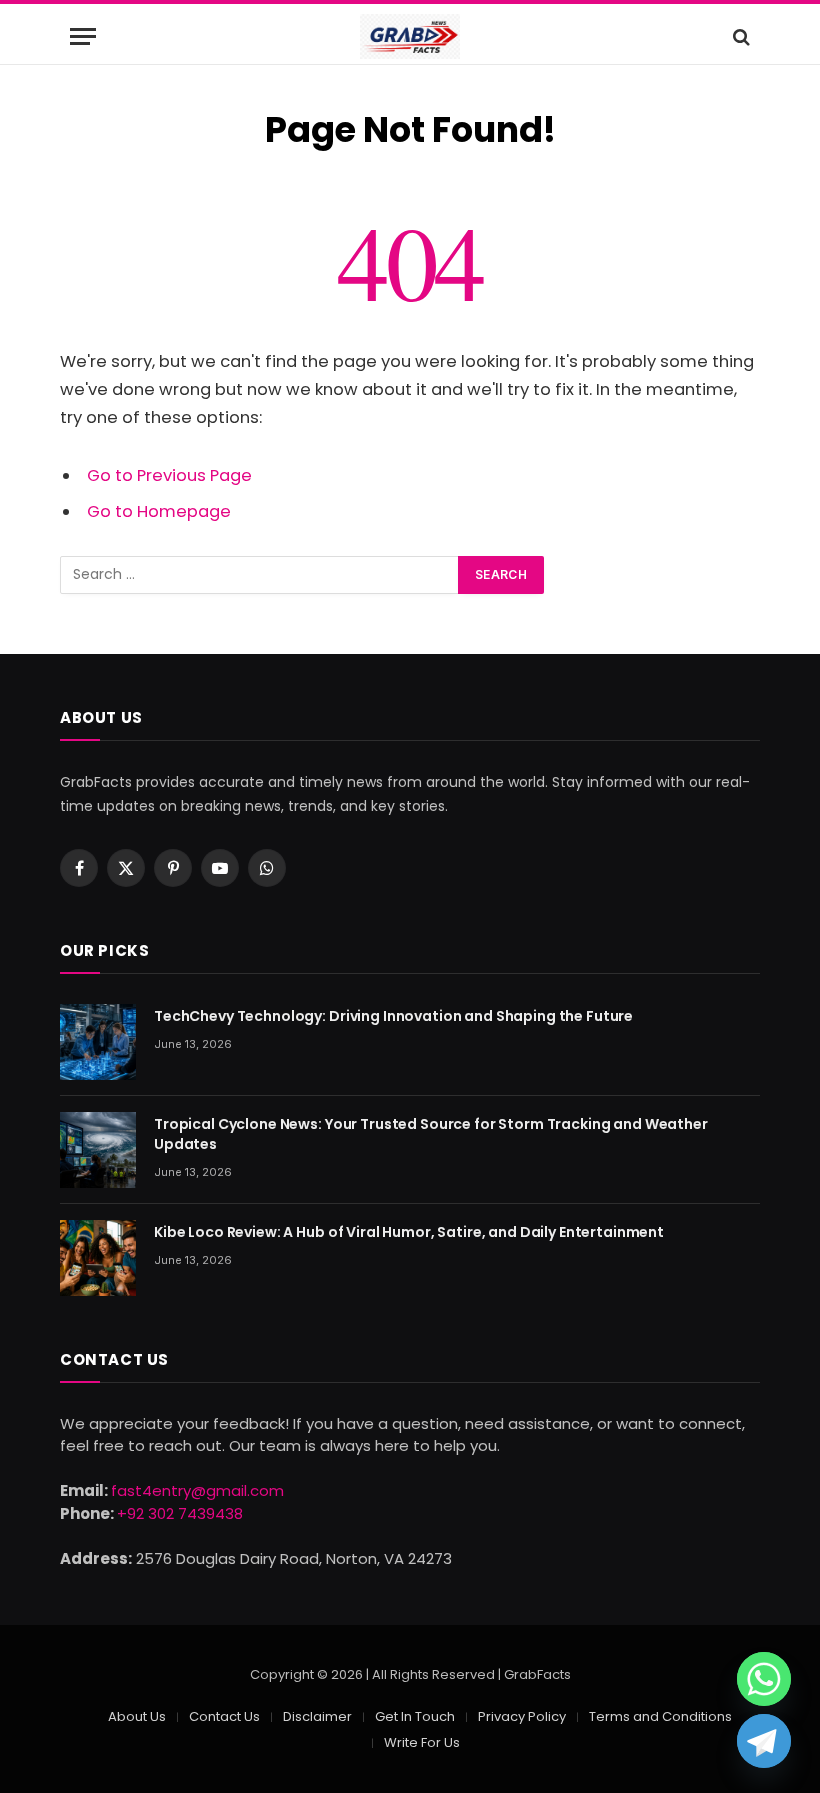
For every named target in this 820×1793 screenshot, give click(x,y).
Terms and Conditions (660, 1716)
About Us (137, 1716)
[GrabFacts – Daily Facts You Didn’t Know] (410, 36)
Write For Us (422, 1742)
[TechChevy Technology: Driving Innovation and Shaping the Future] (98, 1042)
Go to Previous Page (169, 475)
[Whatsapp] (764, 1679)
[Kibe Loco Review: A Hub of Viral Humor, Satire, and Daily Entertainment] (98, 1258)
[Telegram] (764, 1741)
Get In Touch (415, 1716)
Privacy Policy (522, 1716)
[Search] (739, 36)
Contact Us (224, 1716)
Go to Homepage (159, 511)
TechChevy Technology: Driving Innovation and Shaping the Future (393, 1016)
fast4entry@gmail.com (197, 1490)
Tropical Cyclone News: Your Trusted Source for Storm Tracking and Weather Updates (431, 1134)
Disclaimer (317, 1716)
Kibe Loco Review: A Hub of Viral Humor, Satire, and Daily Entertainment (409, 1232)
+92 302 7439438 (180, 1513)
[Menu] (83, 36)
